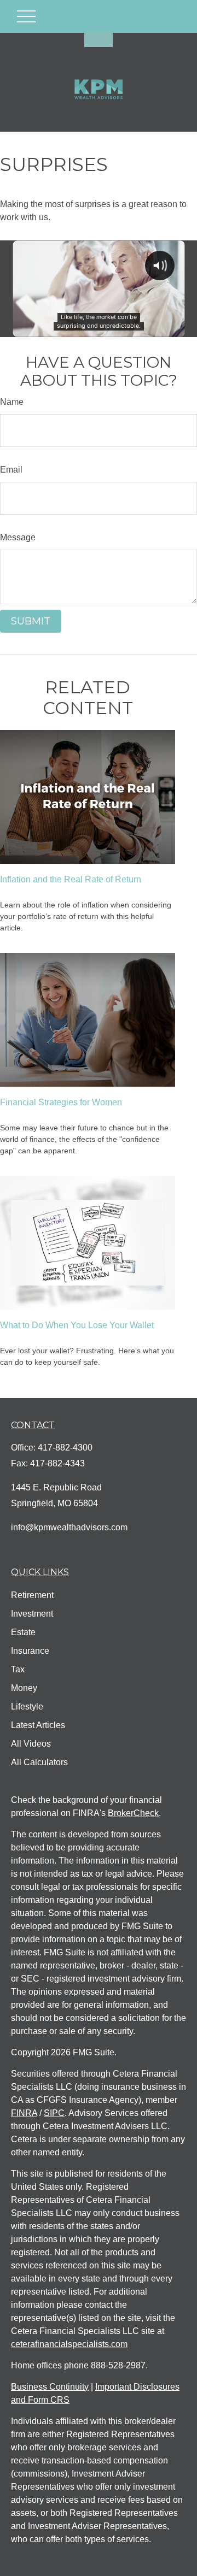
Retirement (32, 1595)
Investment (32, 1614)
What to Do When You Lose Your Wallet (77, 1325)
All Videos (31, 1744)
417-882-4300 (65, 1448)
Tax (18, 1669)
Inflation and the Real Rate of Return (71, 879)
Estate (23, 1632)
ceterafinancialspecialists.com (69, 2344)
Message (18, 537)
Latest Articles (38, 1725)
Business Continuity (50, 2387)
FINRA (24, 2113)
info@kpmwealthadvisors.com (69, 1527)
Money (24, 1688)
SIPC (54, 2113)
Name (12, 402)
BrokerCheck (133, 1813)
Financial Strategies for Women (61, 1102)
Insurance (30, 1651)
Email (11, 470)
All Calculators (39, 1762)
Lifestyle (27, 1706)
